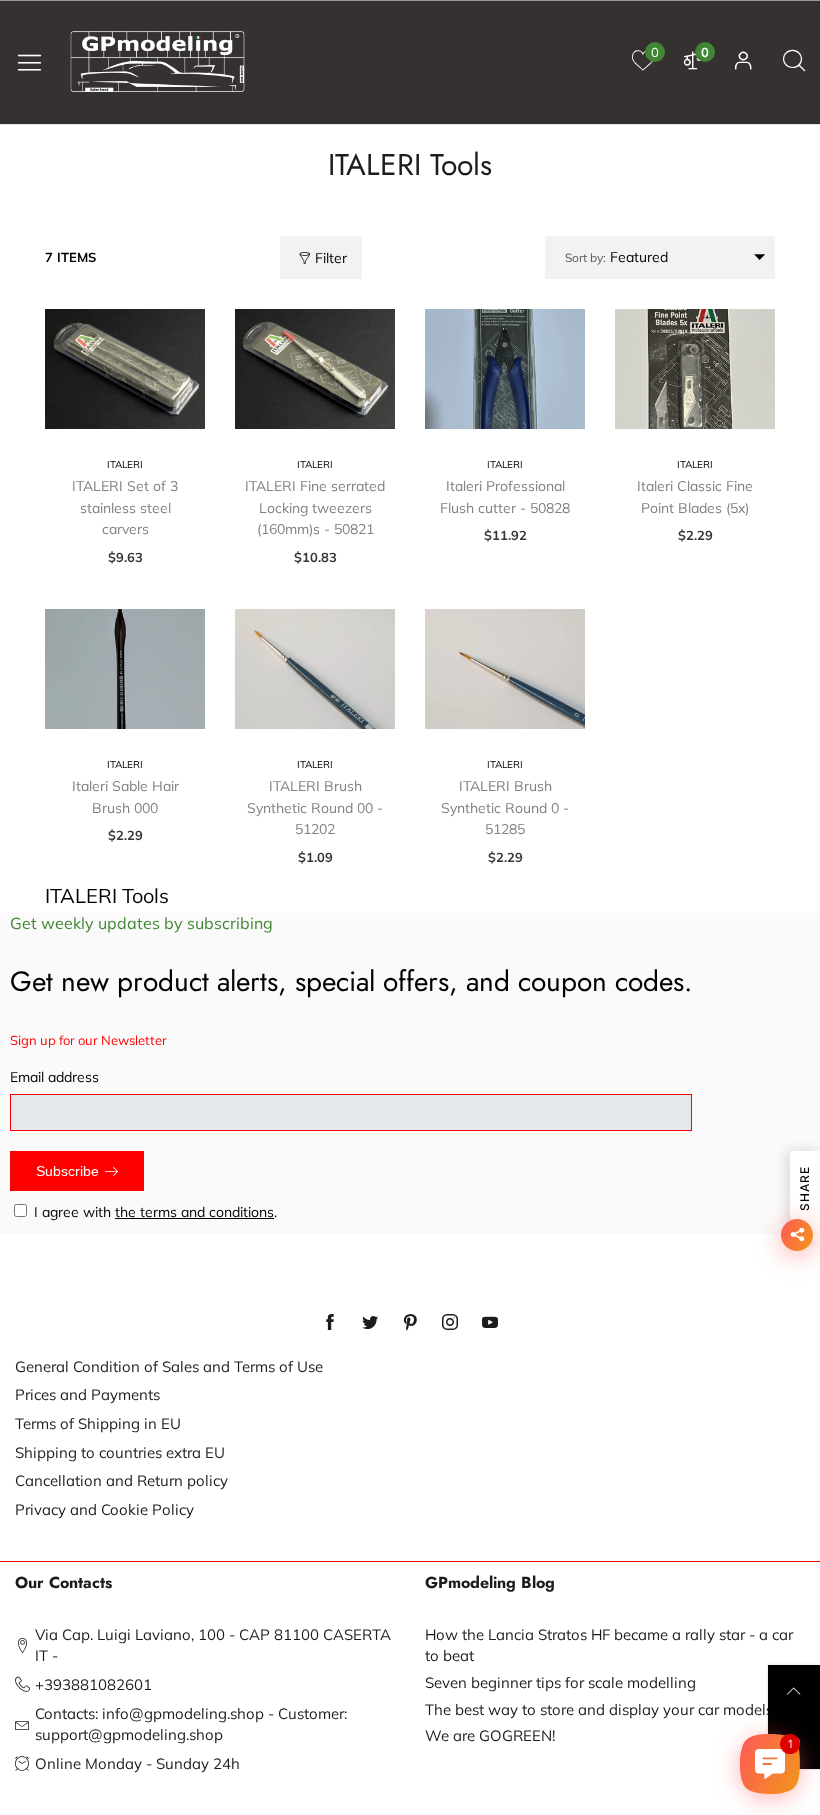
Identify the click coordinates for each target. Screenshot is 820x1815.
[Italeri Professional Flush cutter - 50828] (505, 369)
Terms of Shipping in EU (98, 1423)
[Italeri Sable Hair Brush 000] (125, 669)
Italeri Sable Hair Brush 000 (125, 797)
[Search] (794, 61)
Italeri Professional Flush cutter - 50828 (505, 497)
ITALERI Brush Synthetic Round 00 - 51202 (315, 807)
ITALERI (125, 464)
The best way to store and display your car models (599, 1709)
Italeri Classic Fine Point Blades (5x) (695, 497)
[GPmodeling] (158, 61)
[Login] (743, 61)
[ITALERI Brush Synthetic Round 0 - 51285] (505, 669)
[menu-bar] (37, 61)
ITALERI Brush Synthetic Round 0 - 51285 (505, 807)
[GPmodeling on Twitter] (370, 1323)
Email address (54, 1077)
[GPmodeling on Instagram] (450, 1323)
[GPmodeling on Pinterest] (410, 1323)
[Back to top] (794, 1691)
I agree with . (155, 1212)
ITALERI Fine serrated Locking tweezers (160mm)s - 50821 (315, 507)
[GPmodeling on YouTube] (490, 1323)
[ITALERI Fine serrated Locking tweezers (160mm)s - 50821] (315, 369)
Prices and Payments (87, 1394)
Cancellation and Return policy (121, 1480)
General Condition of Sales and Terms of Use (169, 1366)
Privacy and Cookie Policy (104, 1509)
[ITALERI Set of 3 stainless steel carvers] (125, 369)
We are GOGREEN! (490, 1735)
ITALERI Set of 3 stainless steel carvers (125, 507)
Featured (616, 257)
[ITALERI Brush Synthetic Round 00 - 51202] (315, 669)
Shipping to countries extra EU (120, 1452)
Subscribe (67, 1171)
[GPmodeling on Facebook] (330, 1323)
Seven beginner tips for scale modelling (560, 1682)
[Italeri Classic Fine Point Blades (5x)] (695, 369)
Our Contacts (63, 1583)
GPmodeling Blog (490, 1583)
